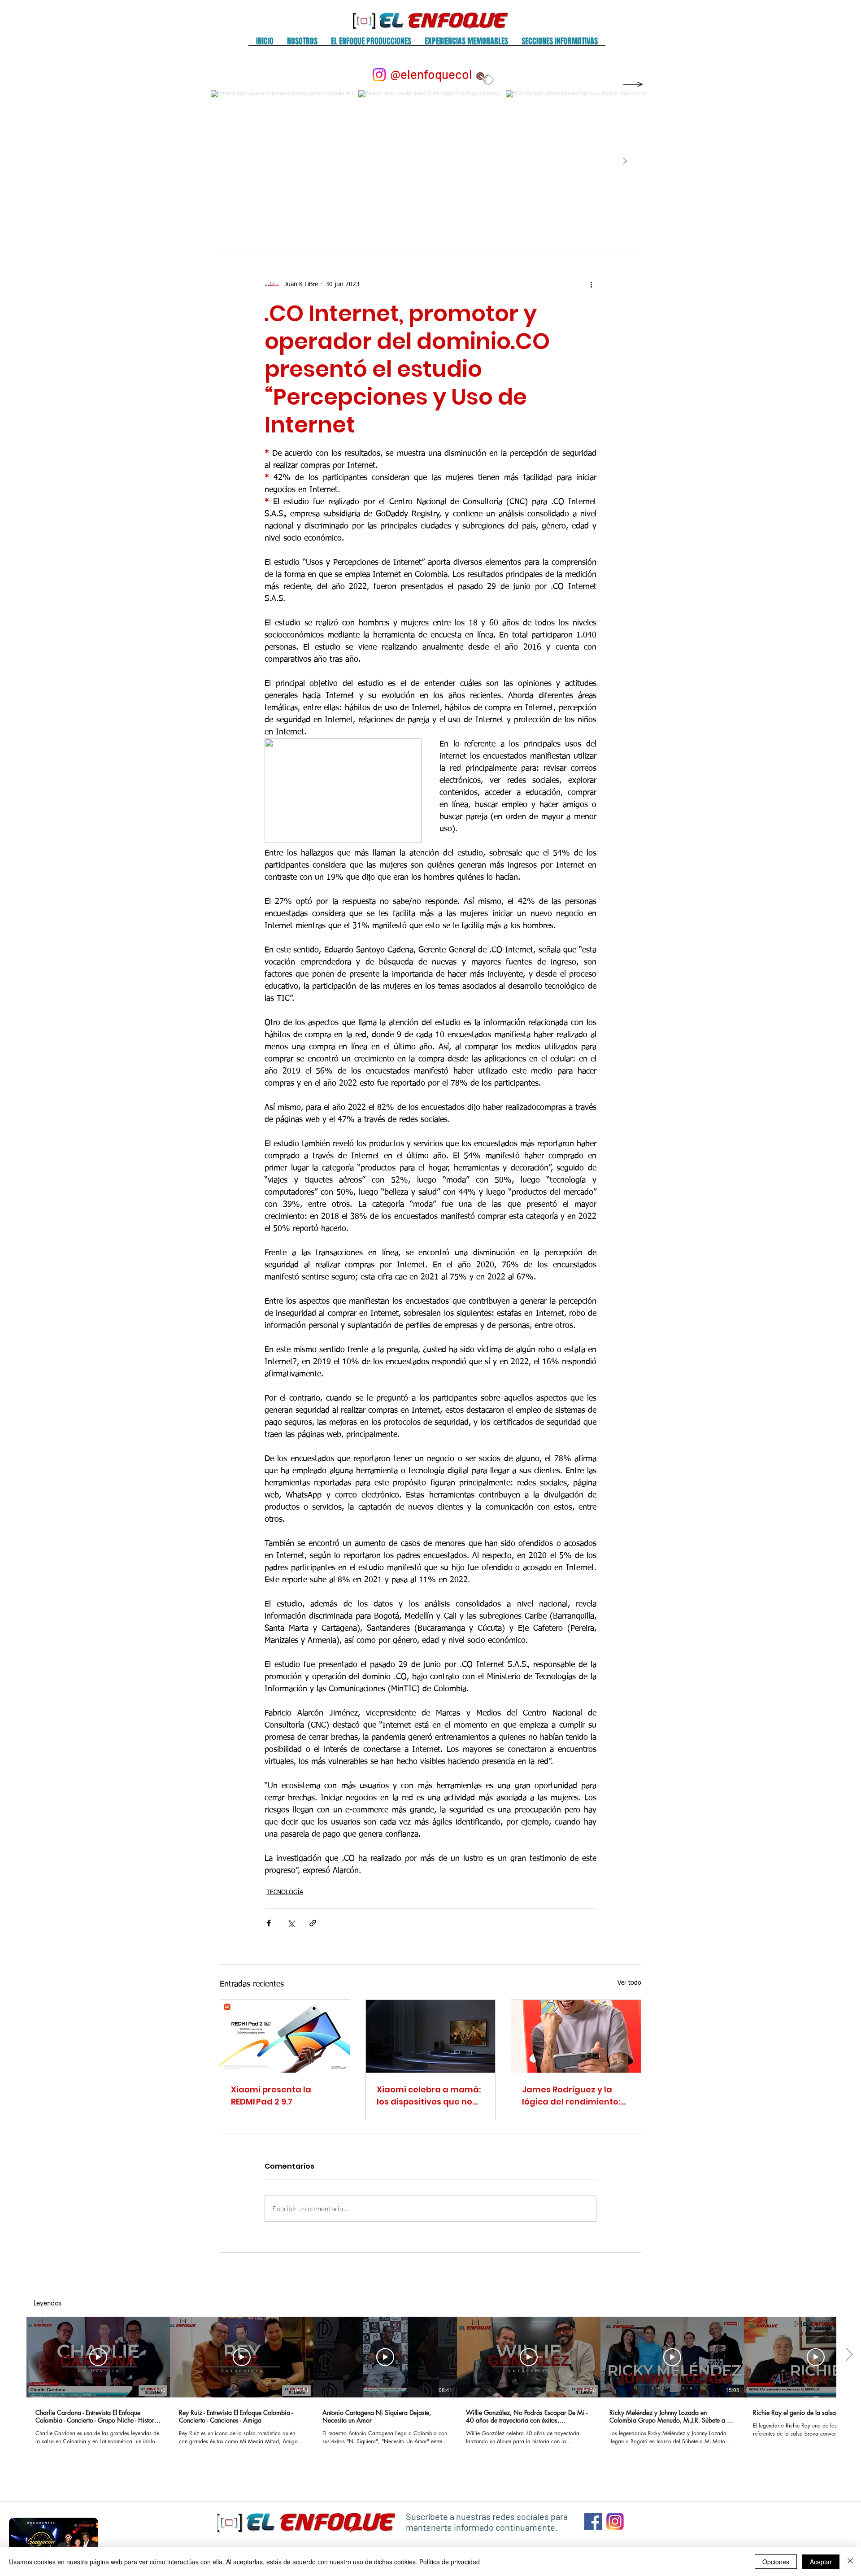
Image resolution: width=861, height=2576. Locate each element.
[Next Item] (625, 162)
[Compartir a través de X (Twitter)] (291, 1923)
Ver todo (629, 1983)
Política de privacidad (450, 2562)
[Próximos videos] (849, 2355)
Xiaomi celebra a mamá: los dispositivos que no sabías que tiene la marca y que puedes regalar (429, 2096)
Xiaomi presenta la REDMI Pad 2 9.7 (271, 2096)
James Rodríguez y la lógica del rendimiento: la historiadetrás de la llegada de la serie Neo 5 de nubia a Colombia (574, 2096)
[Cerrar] (850, 2562)
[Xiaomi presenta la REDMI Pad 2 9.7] (285, 2036)
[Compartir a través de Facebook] (269, 1923)
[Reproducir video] (98, 2357)
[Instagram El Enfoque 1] (615, 2521)
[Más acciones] (591, 284)
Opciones (776, 2562)
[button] (302, 44)
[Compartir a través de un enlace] (313, 1923)
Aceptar (821, 2562)
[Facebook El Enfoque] (593, 2521)
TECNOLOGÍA (285, 1892)
